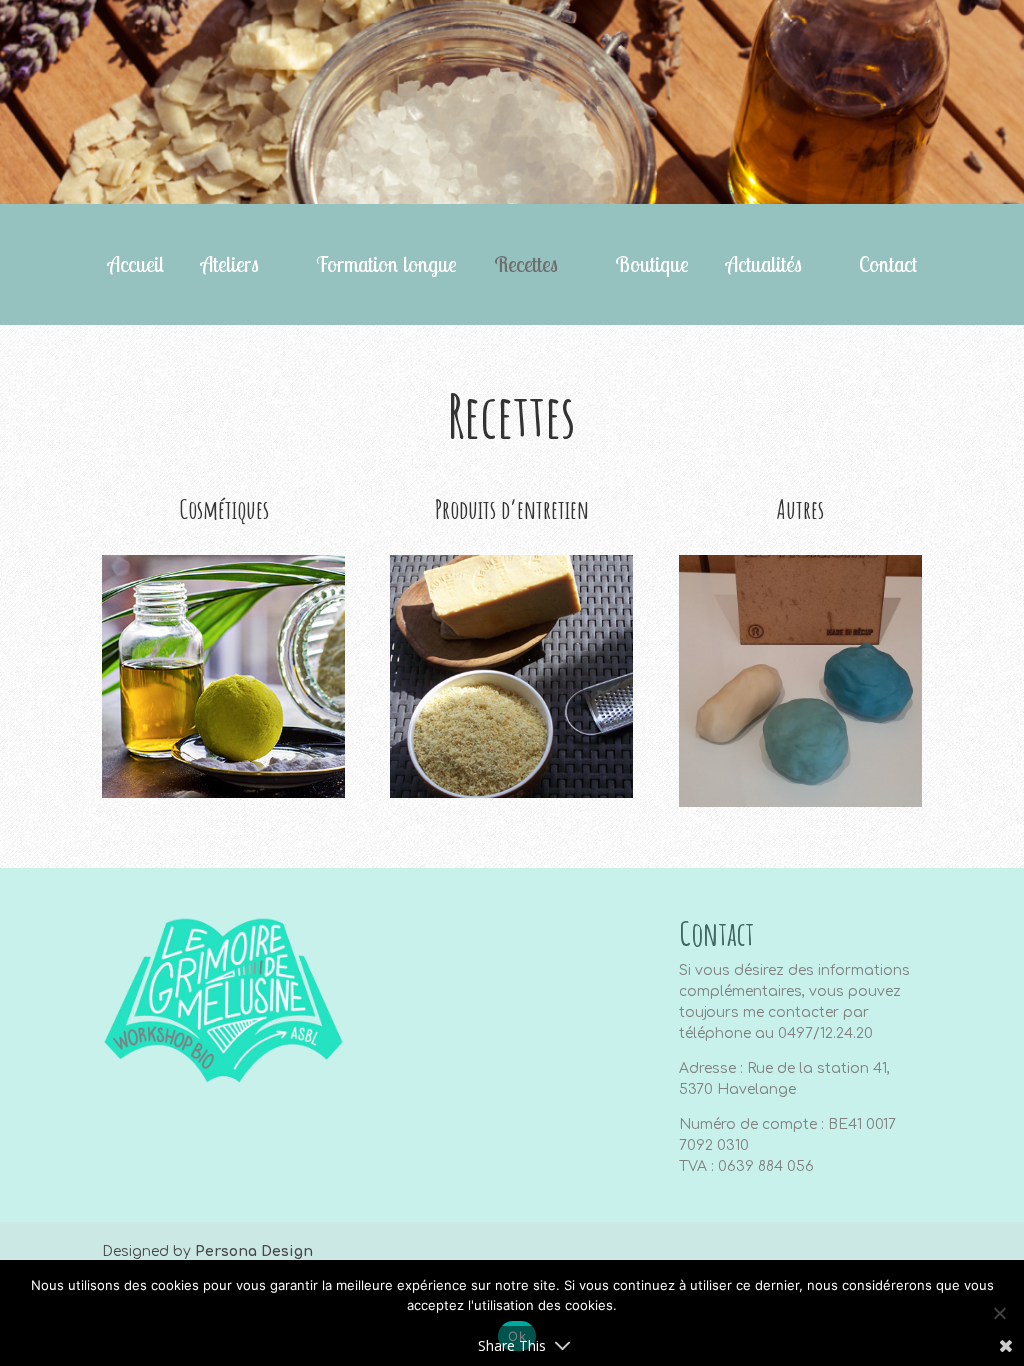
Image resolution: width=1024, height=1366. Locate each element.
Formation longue (386, 267)
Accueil (136, 267)
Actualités (764, 267)
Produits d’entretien (512, 509)
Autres (800, 509)
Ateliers (230, 267)
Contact (888, 267)
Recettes (526, 267)
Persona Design (254, 1251)
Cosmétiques (224, 509)
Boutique (652, 267)
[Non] (999, 1313)
